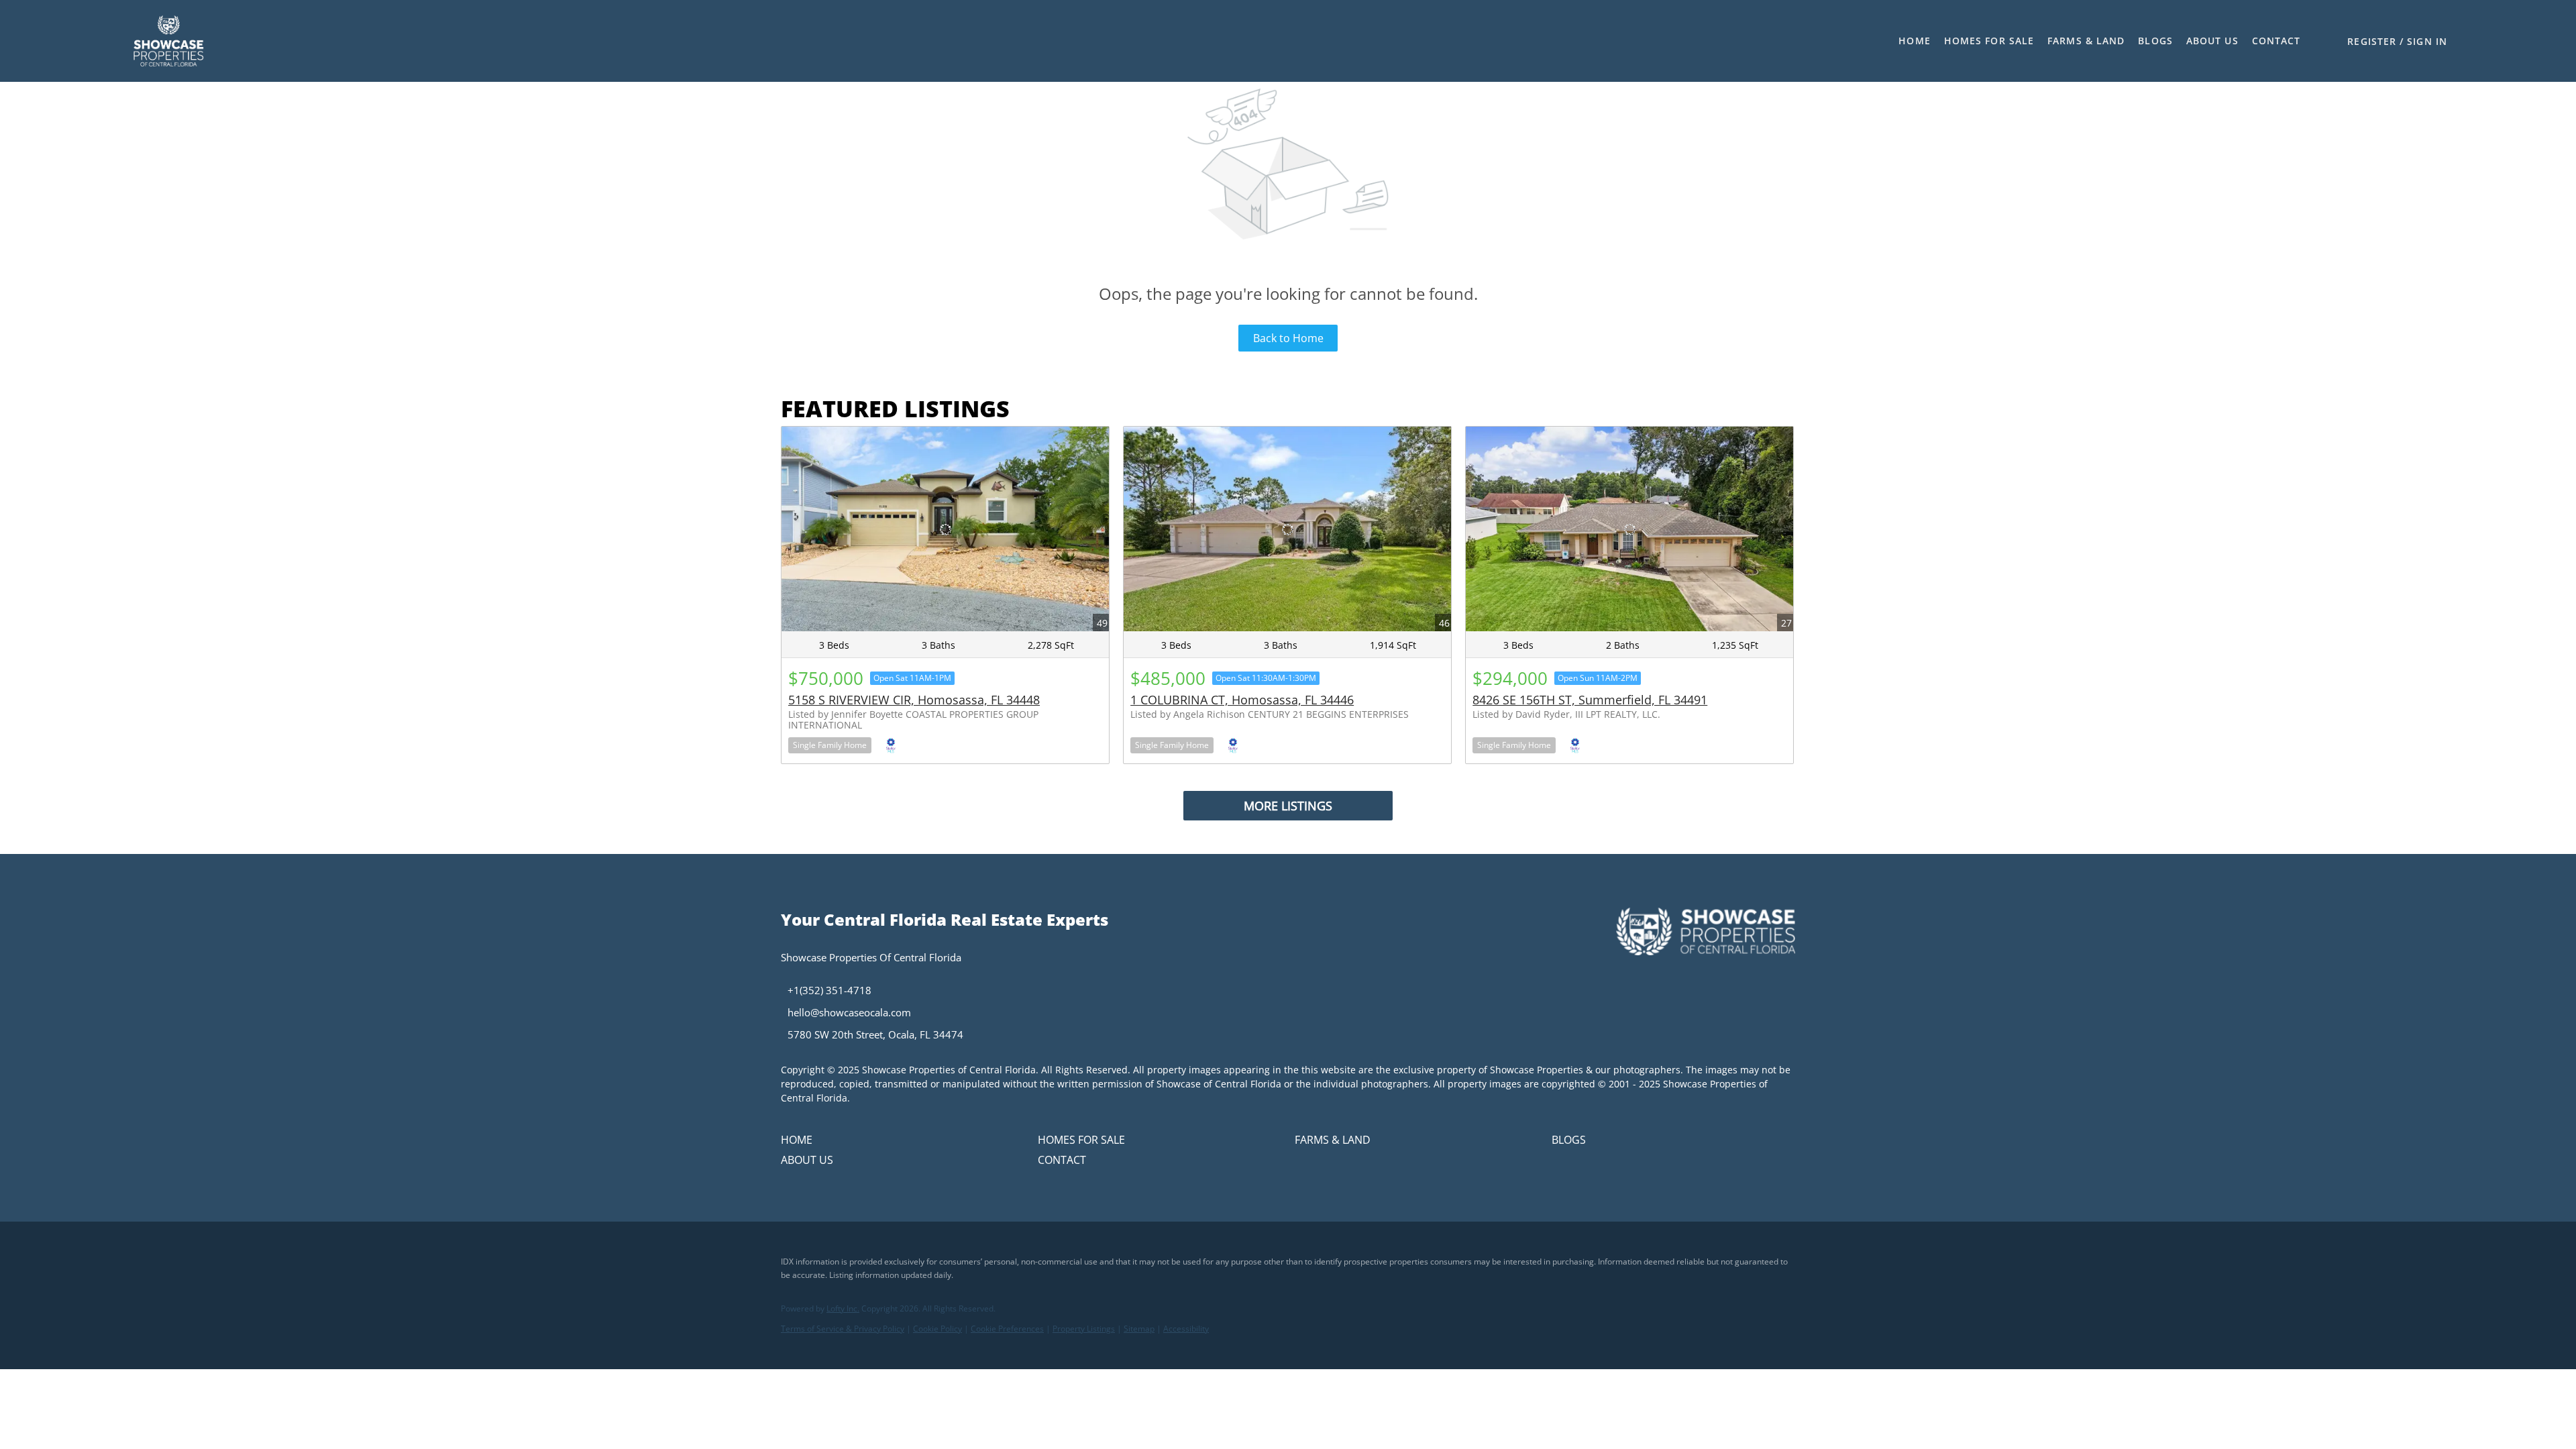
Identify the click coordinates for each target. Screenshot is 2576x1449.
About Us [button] (2212, 41)
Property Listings (1084, 1329)
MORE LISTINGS (1288, 806)
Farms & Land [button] (2086, 41)
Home (1914, 41)
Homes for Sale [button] (1989, 41)
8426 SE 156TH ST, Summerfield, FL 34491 (1590, 700)
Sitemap (1139, 1329)
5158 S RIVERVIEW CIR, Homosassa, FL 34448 (914, 700)
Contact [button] (2276, 41)
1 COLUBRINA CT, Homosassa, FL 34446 (1242, 700)
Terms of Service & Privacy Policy (843, 1329)
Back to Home (1288, 338)
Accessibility (1186, 1329)
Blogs (2155, 41)
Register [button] (2372, 41)
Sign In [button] (2427, 41)
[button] (168, 41)
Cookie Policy (937, 1329)
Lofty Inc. (843, 1308)
